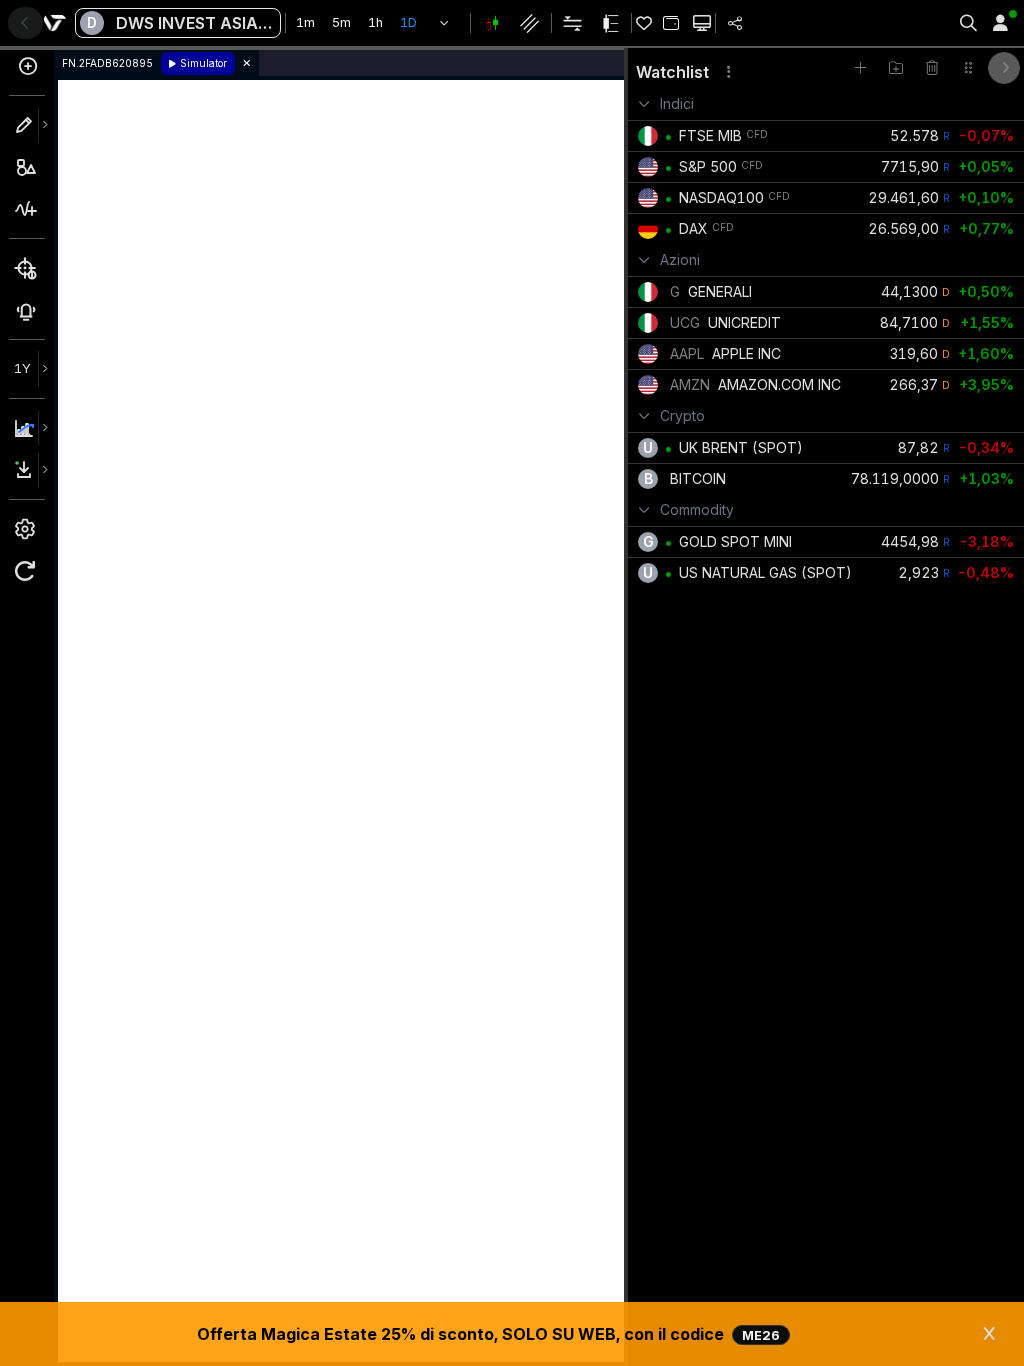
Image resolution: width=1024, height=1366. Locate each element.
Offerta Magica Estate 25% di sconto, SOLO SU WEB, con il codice (488, 1334)
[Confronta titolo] (27, 72)
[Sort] (968, 68)
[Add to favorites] (860, 68)
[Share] (735, 23)
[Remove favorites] (932, 68)
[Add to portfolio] (670, 23)
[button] (444, 23)
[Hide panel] (1004, 68)
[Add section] (896, 68)
